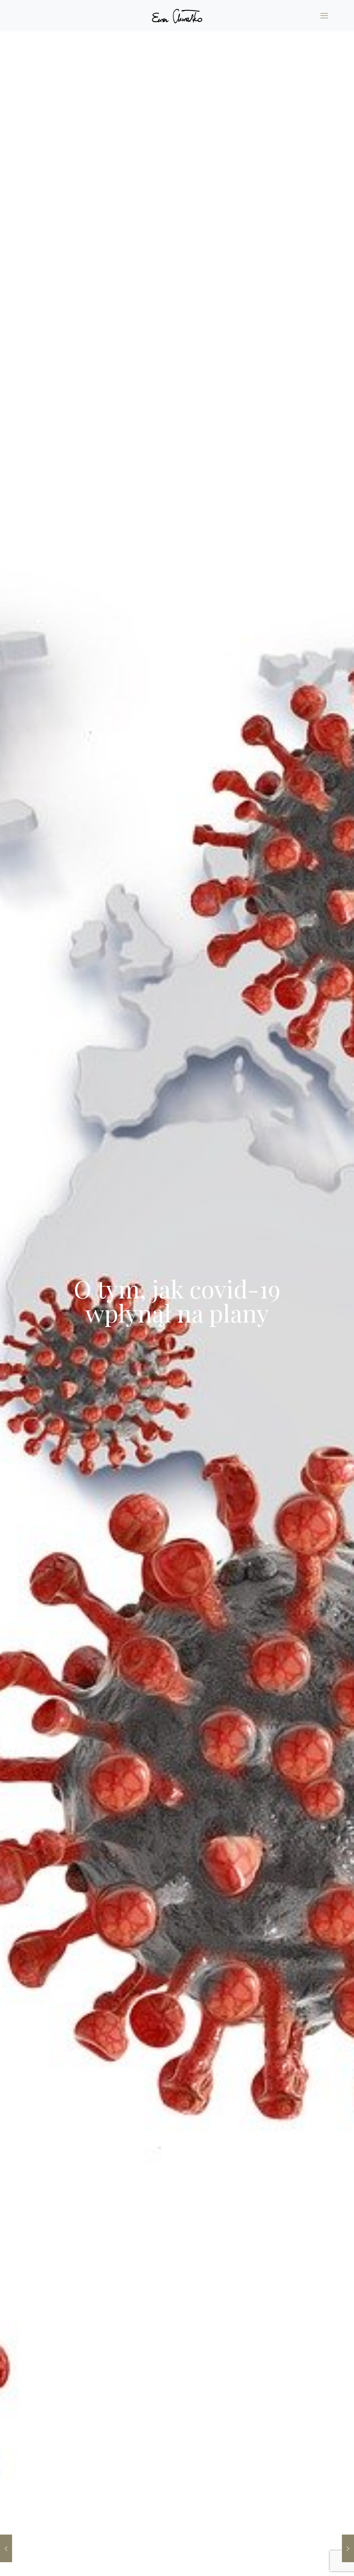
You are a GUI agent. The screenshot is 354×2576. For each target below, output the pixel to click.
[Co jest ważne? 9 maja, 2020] (6, 2548)
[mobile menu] (324, 16)
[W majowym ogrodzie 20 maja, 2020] (348, 2548)
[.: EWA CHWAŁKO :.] (177, 16)
